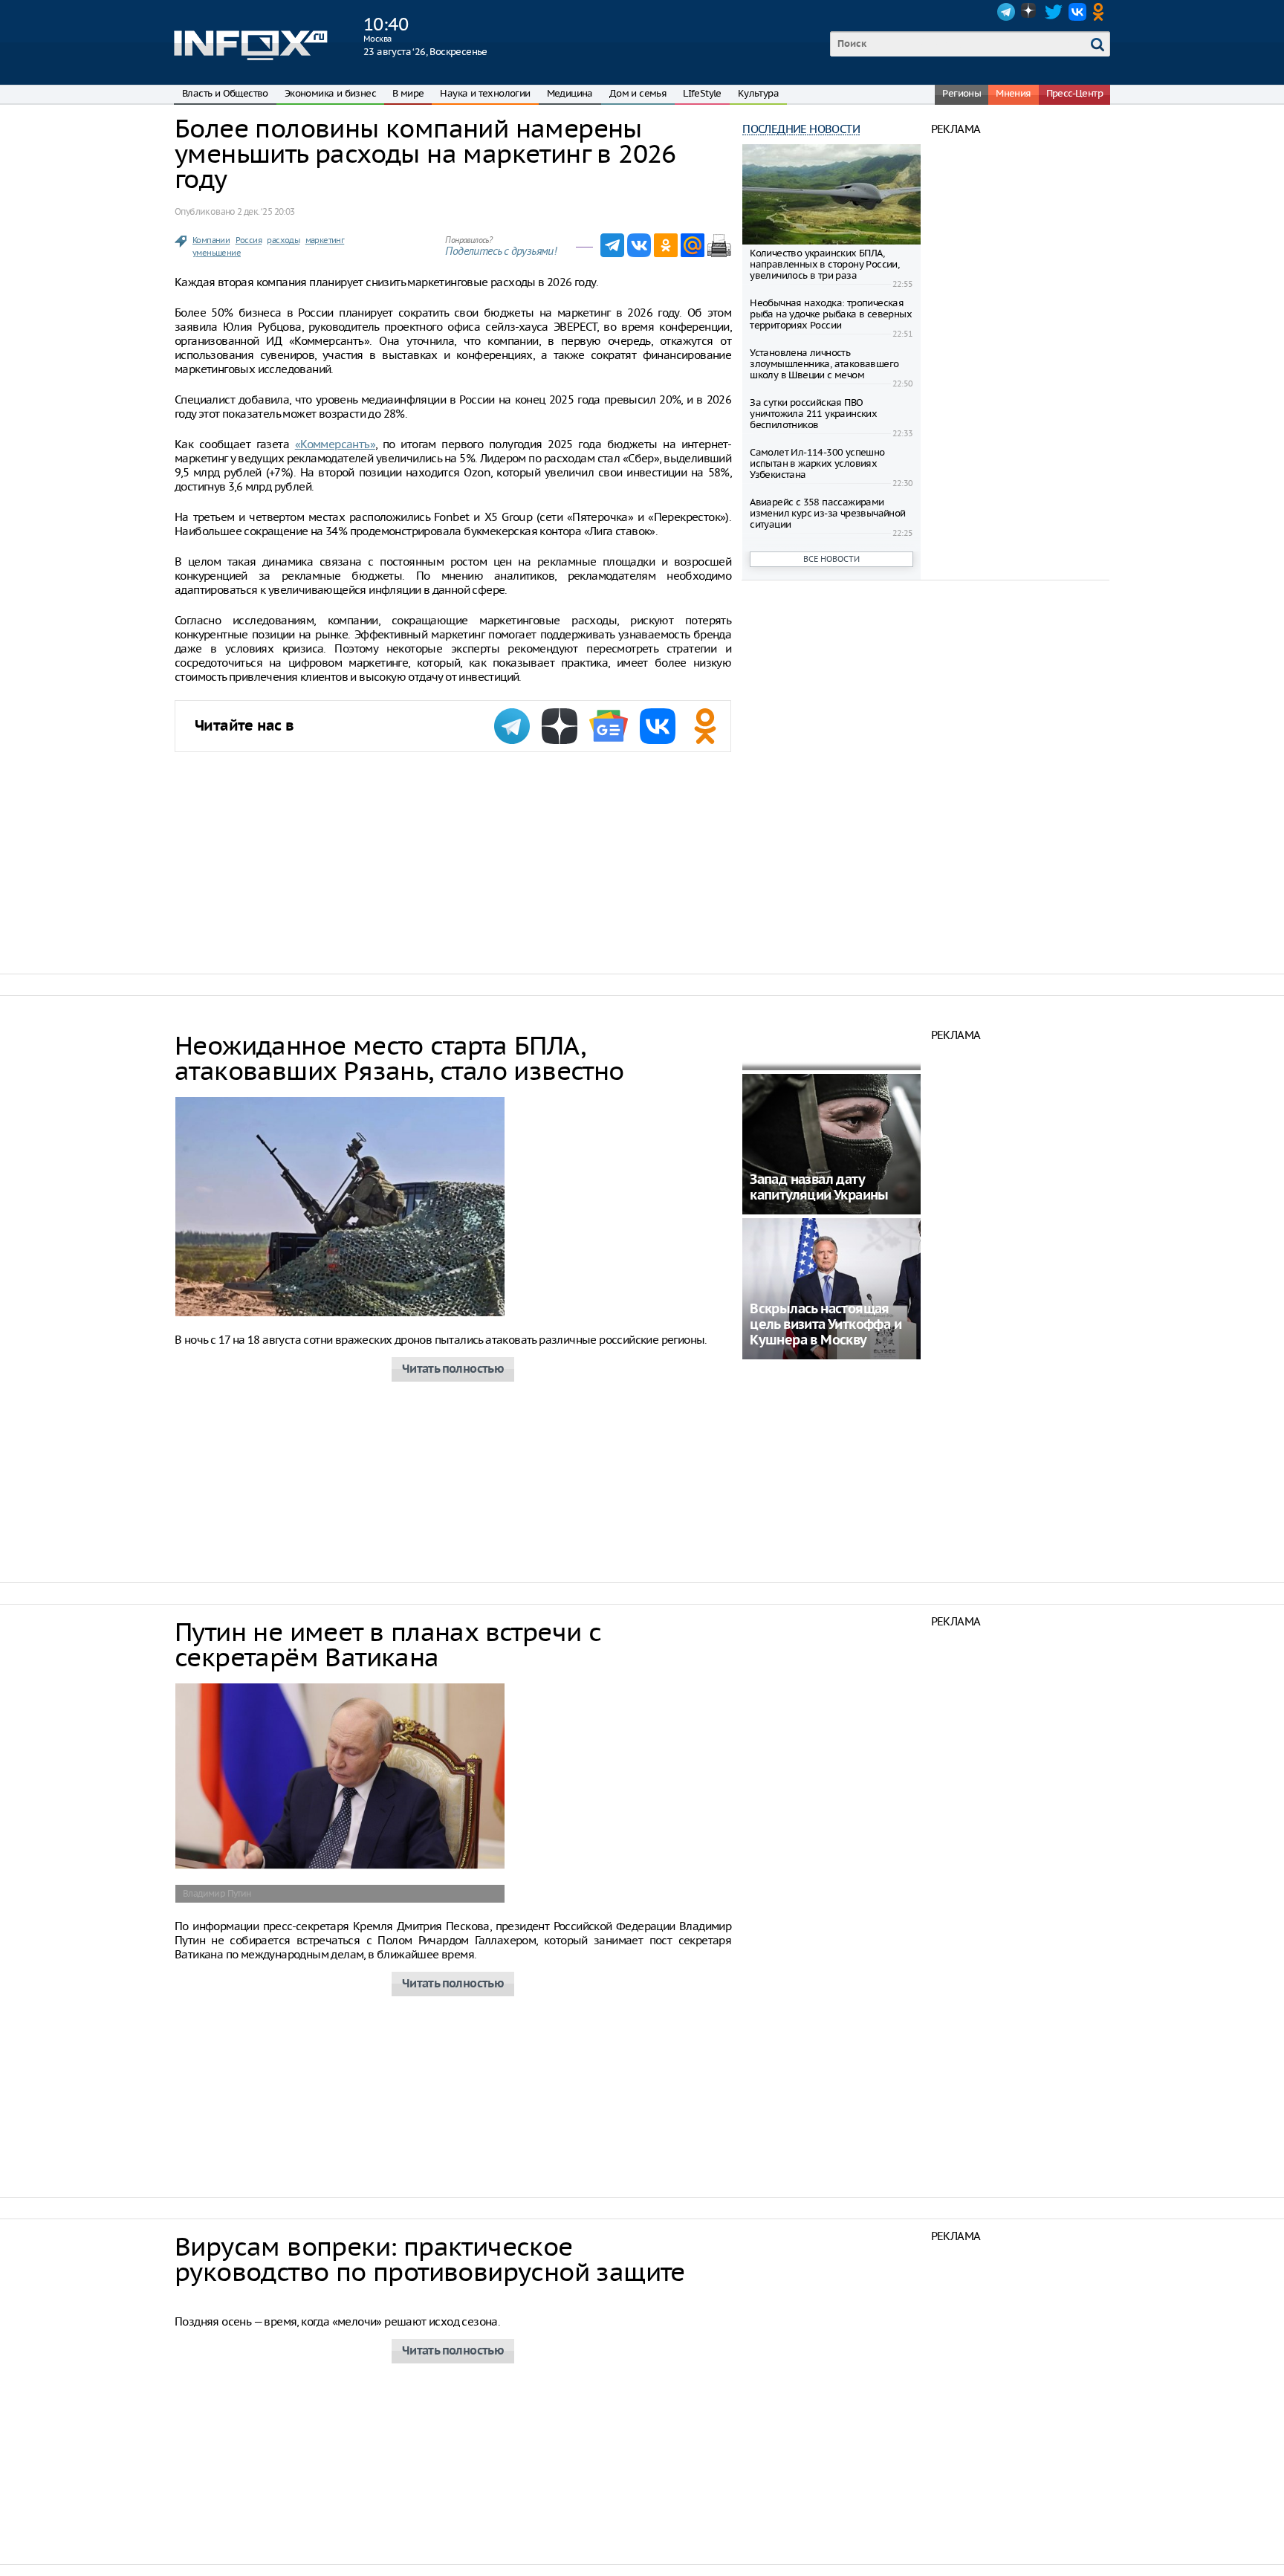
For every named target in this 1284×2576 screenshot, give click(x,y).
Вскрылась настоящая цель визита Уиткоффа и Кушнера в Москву (826, 1325)
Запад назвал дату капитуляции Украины (819, 1188)
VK (1077, 12)
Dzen (1030, 12)
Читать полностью (453, 1369)
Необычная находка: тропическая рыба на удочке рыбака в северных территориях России (831, 314)
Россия (249, 240)
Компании (211, 240)
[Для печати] (719, 245)
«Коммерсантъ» (335, 444)
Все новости (831, 559)
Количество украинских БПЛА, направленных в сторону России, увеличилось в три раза (824, 264)
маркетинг (325, 240)
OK (1101, 12)
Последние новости (801, 129)
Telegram (1006, 12)
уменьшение (217, 253)
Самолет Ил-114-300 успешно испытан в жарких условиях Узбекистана (817, 463)
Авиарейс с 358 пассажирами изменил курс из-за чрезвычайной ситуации (827, 513)
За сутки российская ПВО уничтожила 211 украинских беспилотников (813, 414)
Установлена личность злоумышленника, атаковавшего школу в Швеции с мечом (824, 364)
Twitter (1054, 12)
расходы (283, 240)
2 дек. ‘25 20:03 (266, 211)
